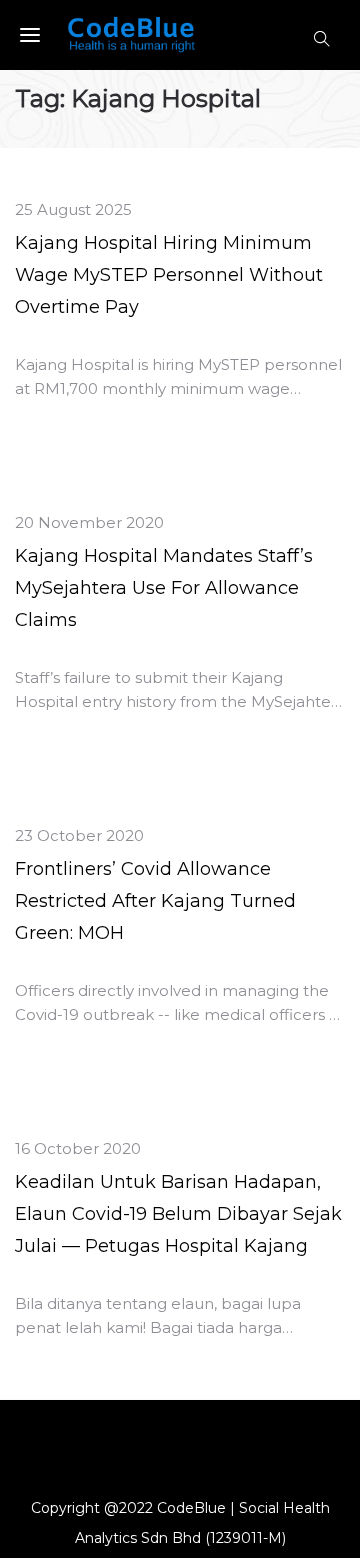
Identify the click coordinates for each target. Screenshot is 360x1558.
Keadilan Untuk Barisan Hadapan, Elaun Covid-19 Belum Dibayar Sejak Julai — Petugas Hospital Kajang (178, 1214)
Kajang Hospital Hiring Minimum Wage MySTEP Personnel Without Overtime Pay (169, 275)
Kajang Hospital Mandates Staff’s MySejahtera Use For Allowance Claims (164, 588)
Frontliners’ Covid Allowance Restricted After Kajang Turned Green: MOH (155, 901)
